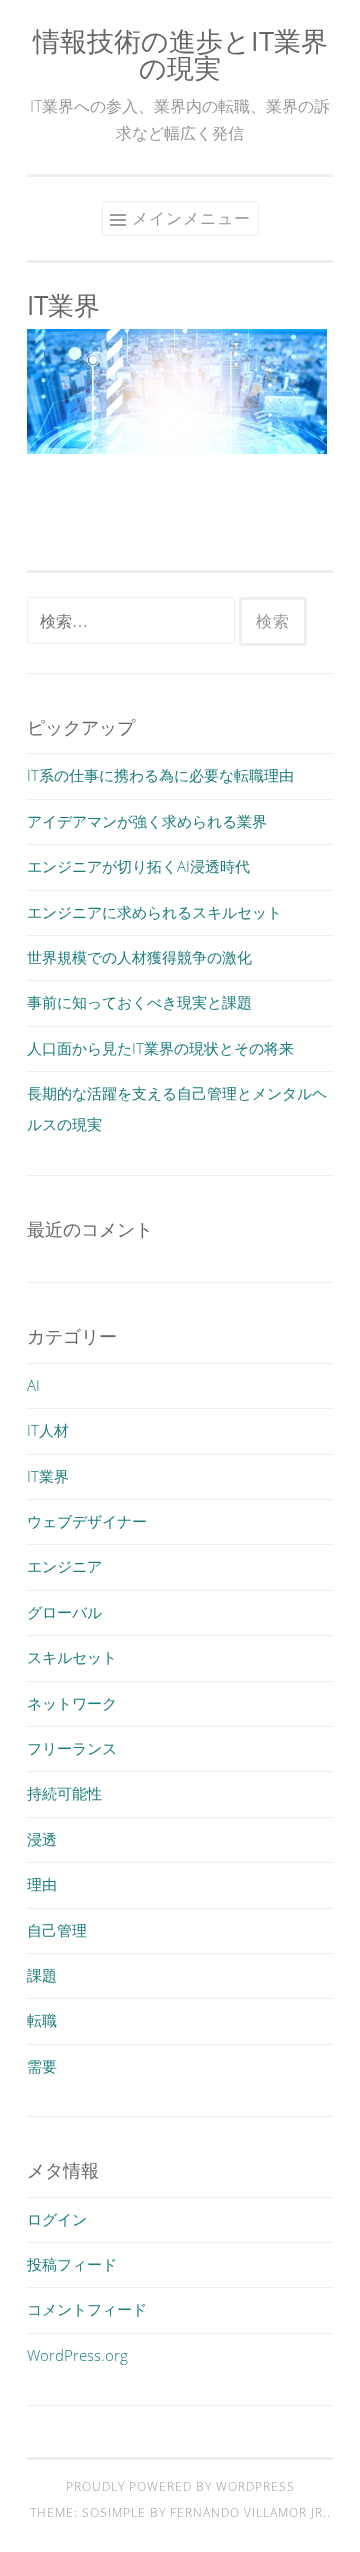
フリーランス (72, 1748)
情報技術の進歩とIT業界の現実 (180, 54)
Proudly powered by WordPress (180, 2486)
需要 (42, 2066)
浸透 (42, 1839)
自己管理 (57, 1930)
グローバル (64, 1612)
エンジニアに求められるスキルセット (154, 912)
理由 (42, 1884)
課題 (42, 1975)
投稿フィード (72, 2264)
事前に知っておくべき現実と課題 (139, 1002)
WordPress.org (77, 2355)
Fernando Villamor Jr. (248, 2512)
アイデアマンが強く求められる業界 (147, 821)
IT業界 (48, 1476)
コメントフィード (87, 2309)
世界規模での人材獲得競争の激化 (139, 957)
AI (33, 1385)
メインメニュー (191, 218)
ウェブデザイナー (87, 1521)
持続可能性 (64, 1793)
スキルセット (72, 1657)
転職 (42, 2020)
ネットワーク (72, 1703)
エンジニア (64, 1566)
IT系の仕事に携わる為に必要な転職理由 (160, 775)
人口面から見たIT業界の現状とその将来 (160, 1048)
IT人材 (48, 1430)
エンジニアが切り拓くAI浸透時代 (138, 866)
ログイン (57, 2219)
